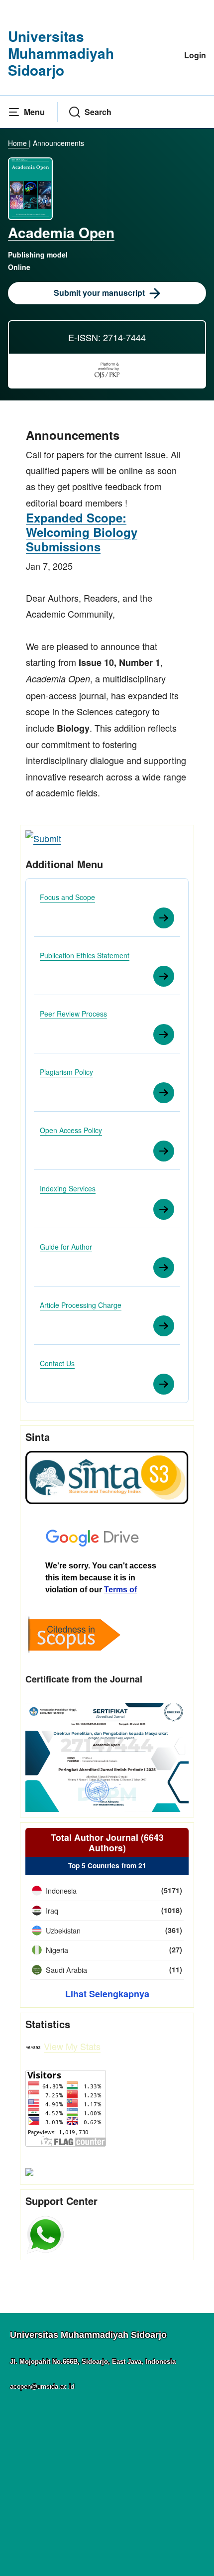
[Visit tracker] (29, 2171)
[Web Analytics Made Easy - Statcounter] (33, 2046)
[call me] (45, 2233)
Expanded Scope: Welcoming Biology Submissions (82, 532)
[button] (26, 112)
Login (195, 55)
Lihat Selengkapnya (107, 1994)
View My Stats (72, 2046)
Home (18, 143)
